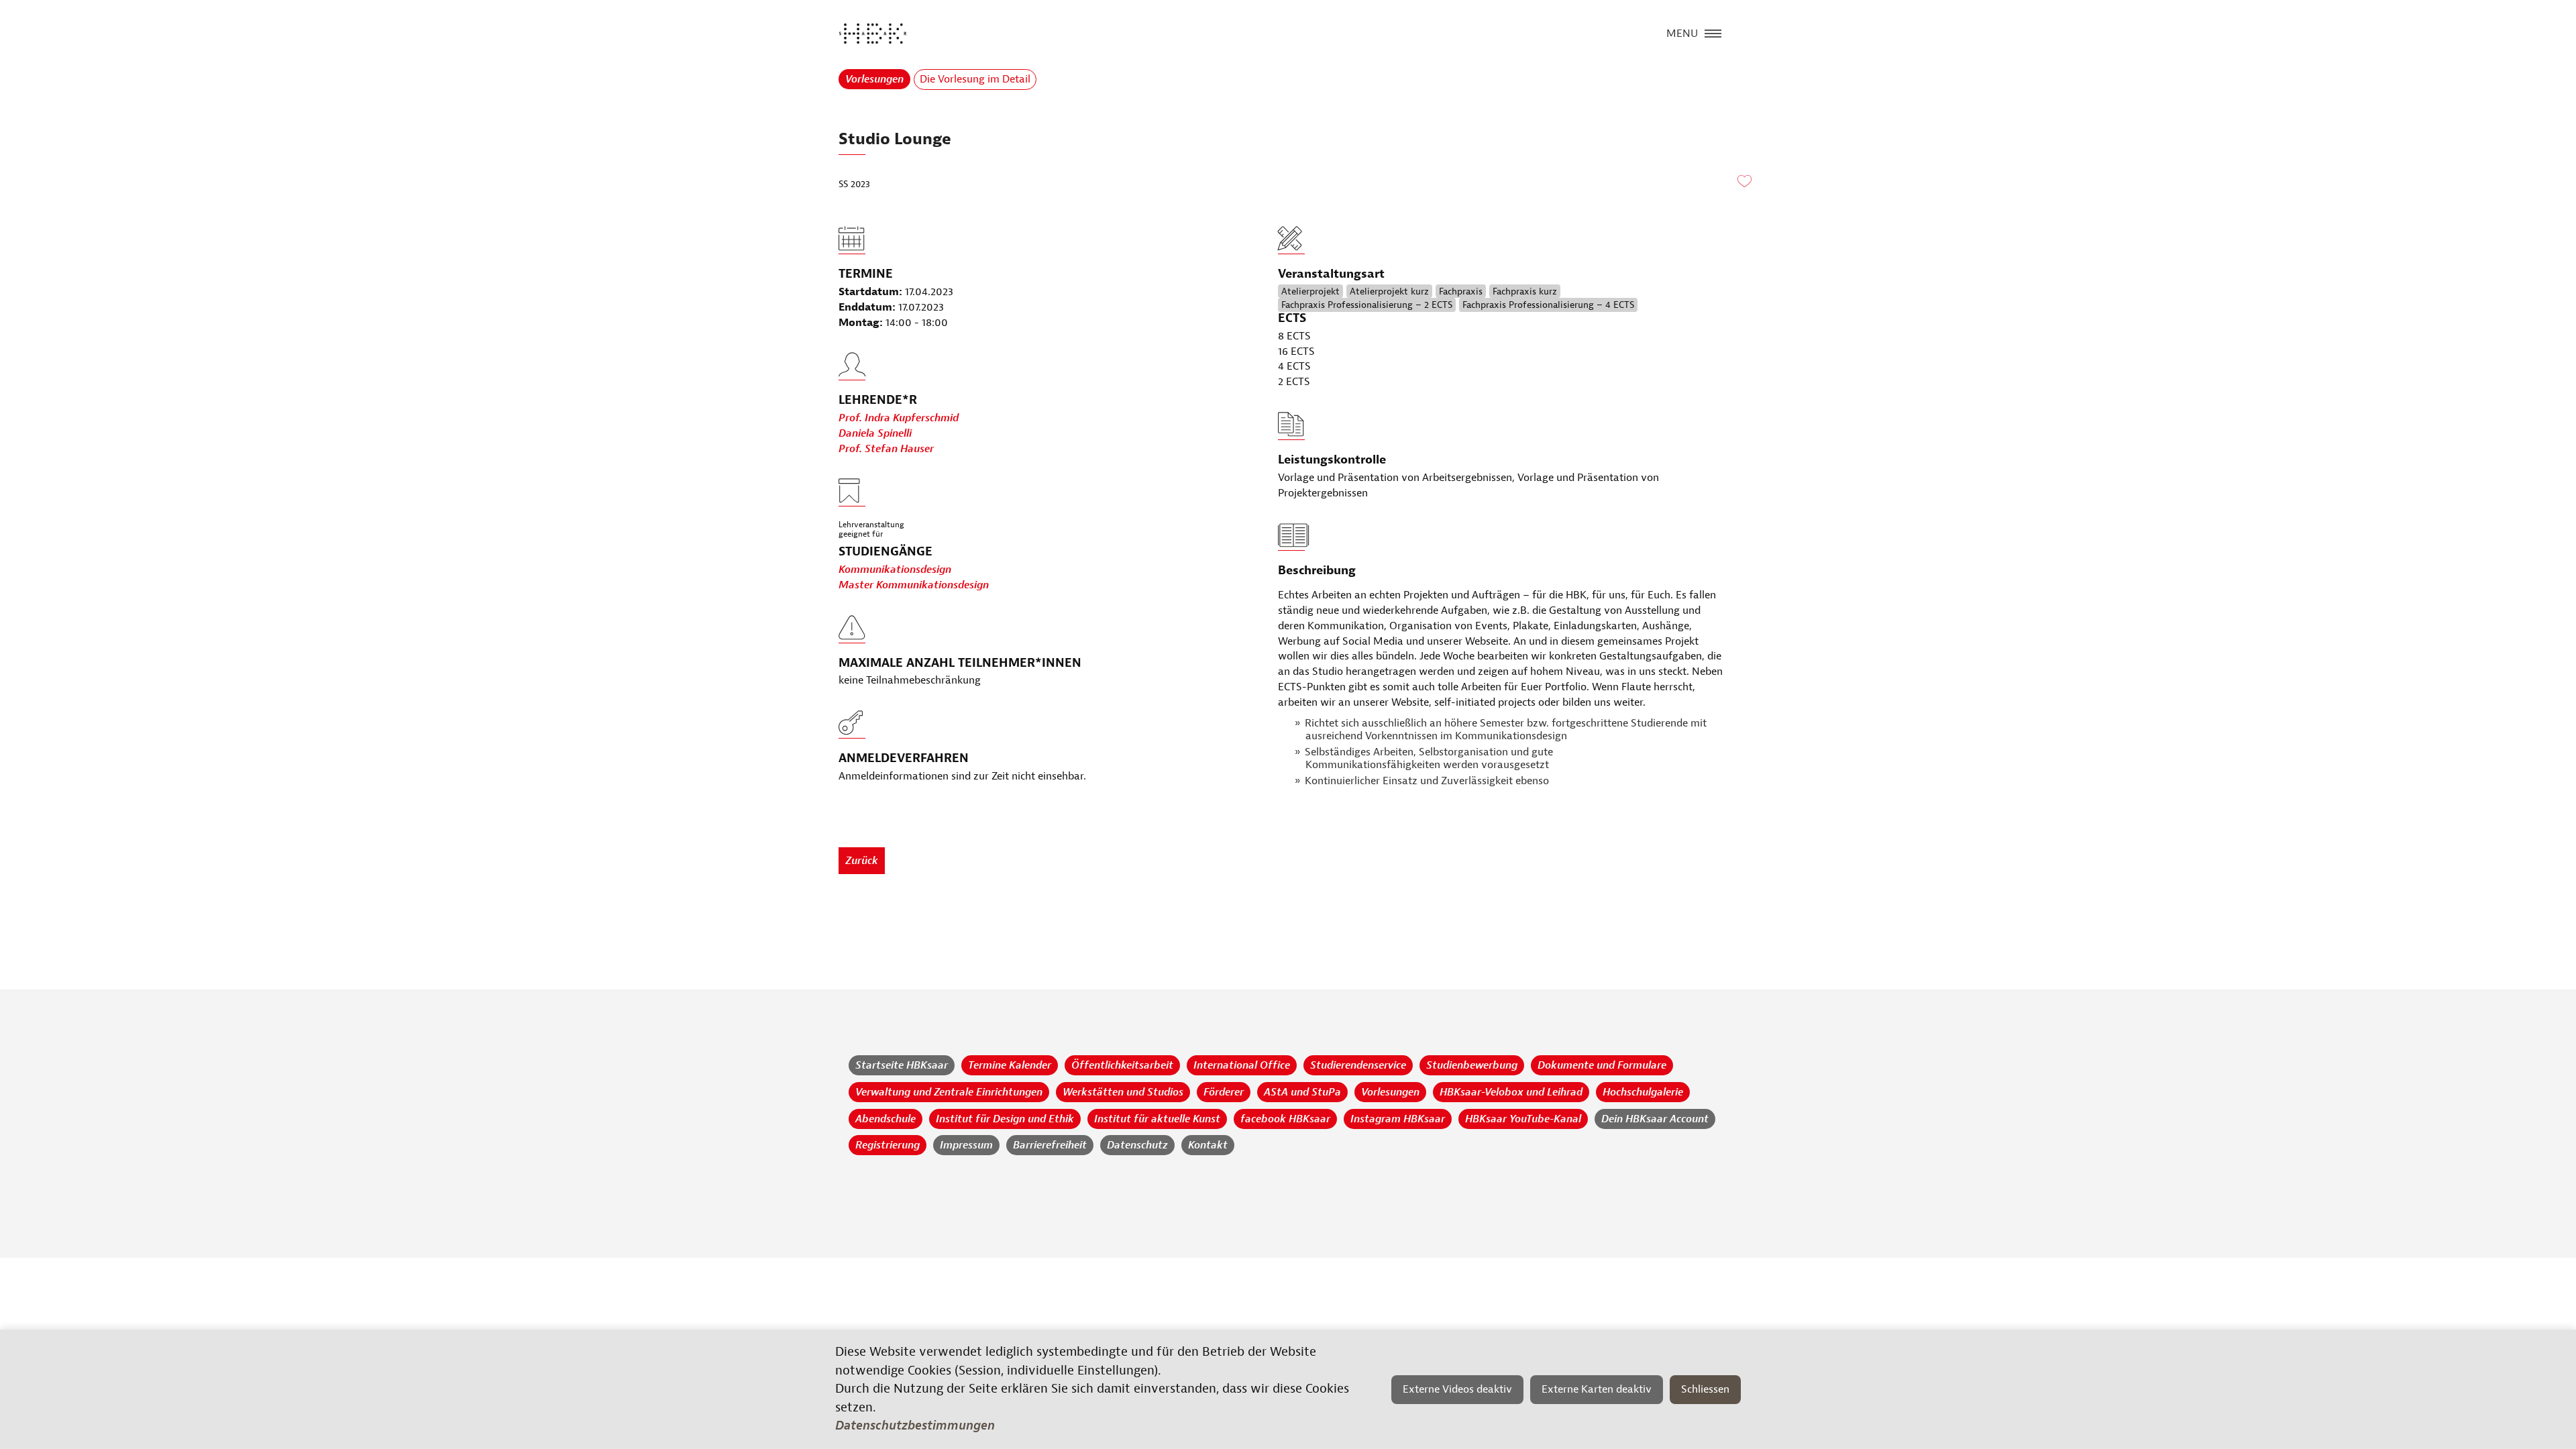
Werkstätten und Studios (1123, 1092)
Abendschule (885, 1119)
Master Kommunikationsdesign (914, 585)
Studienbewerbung (1472, 1065)
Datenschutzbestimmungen (915, 1426)
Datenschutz (1137, 1145)
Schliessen (1705, 1389)
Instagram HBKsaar (1398, 1119)
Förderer (1224, 1092)
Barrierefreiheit (1050, 1145)
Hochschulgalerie (1643, 1092)
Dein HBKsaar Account (1655, 1119)
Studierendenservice (1358, 1065)
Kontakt (1208, 1145)
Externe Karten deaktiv (1597, 1389)
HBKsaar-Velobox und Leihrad (1511, 1092)
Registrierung (888, 1145)
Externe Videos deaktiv (1457, 1389)
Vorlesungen (874, 79)
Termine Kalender (1010, 1065)
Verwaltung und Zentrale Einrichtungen (949, 1092)
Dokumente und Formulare (1602, 1065)
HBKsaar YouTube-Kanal (1523, 1119)
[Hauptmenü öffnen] (1713, 32)
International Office (1242, 1065)
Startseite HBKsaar (902, 1065)
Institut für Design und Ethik (1005, 1119)
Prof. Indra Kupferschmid (899, 418)
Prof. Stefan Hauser (886, 449)
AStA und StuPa (1302, 1092)
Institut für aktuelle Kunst (1157, 1119)
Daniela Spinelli (875, 433)
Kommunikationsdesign (895, 570)
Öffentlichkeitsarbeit (1122, 1065)
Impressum (966, 1145)
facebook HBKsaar (1285, 1119)
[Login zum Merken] (1744, 182)
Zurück (862, 861)
